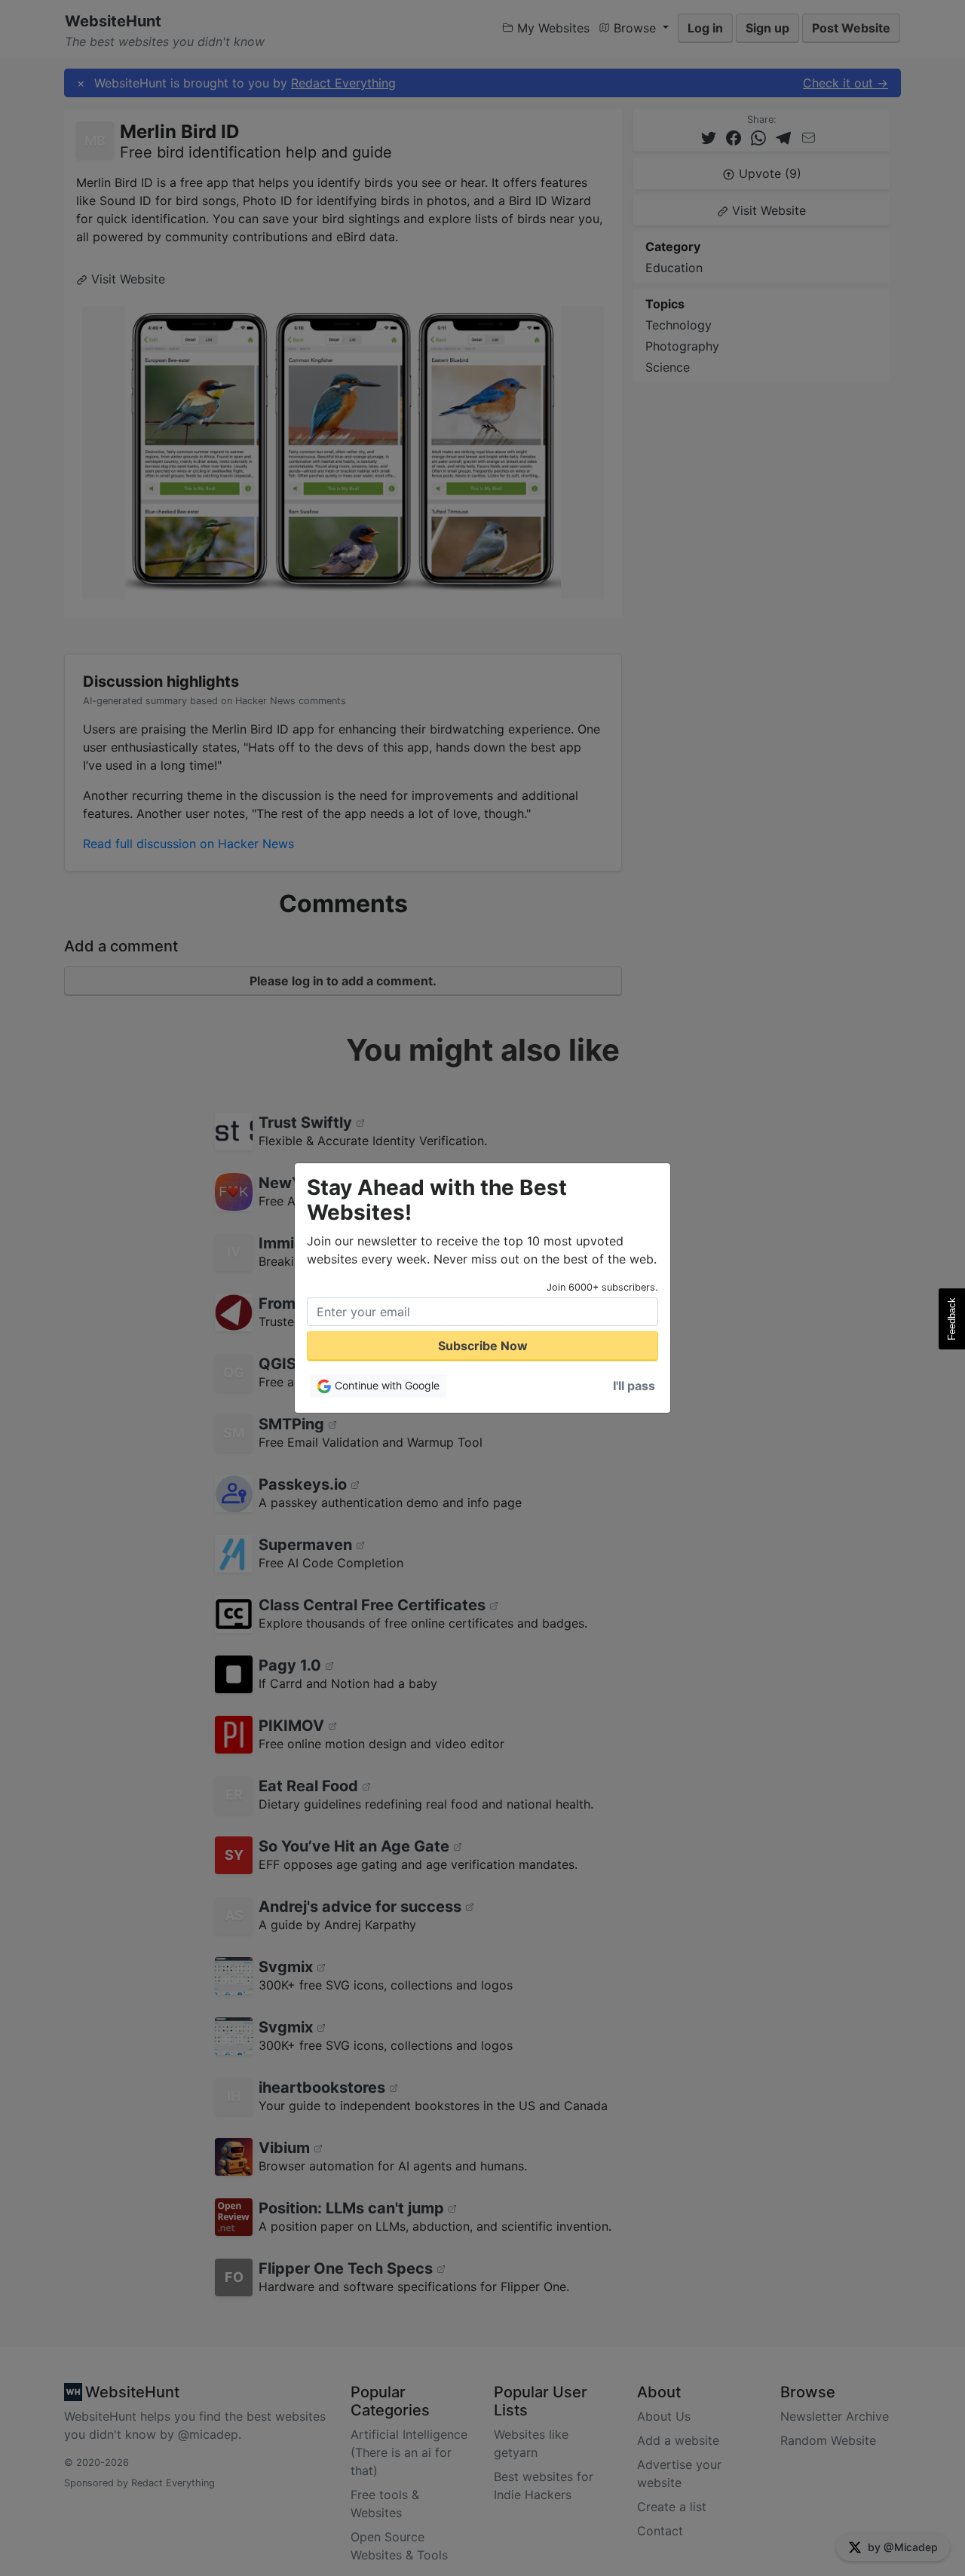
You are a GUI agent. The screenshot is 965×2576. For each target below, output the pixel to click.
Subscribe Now (483, 1346)
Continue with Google (386, 1385)
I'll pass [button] (634, 1386)
